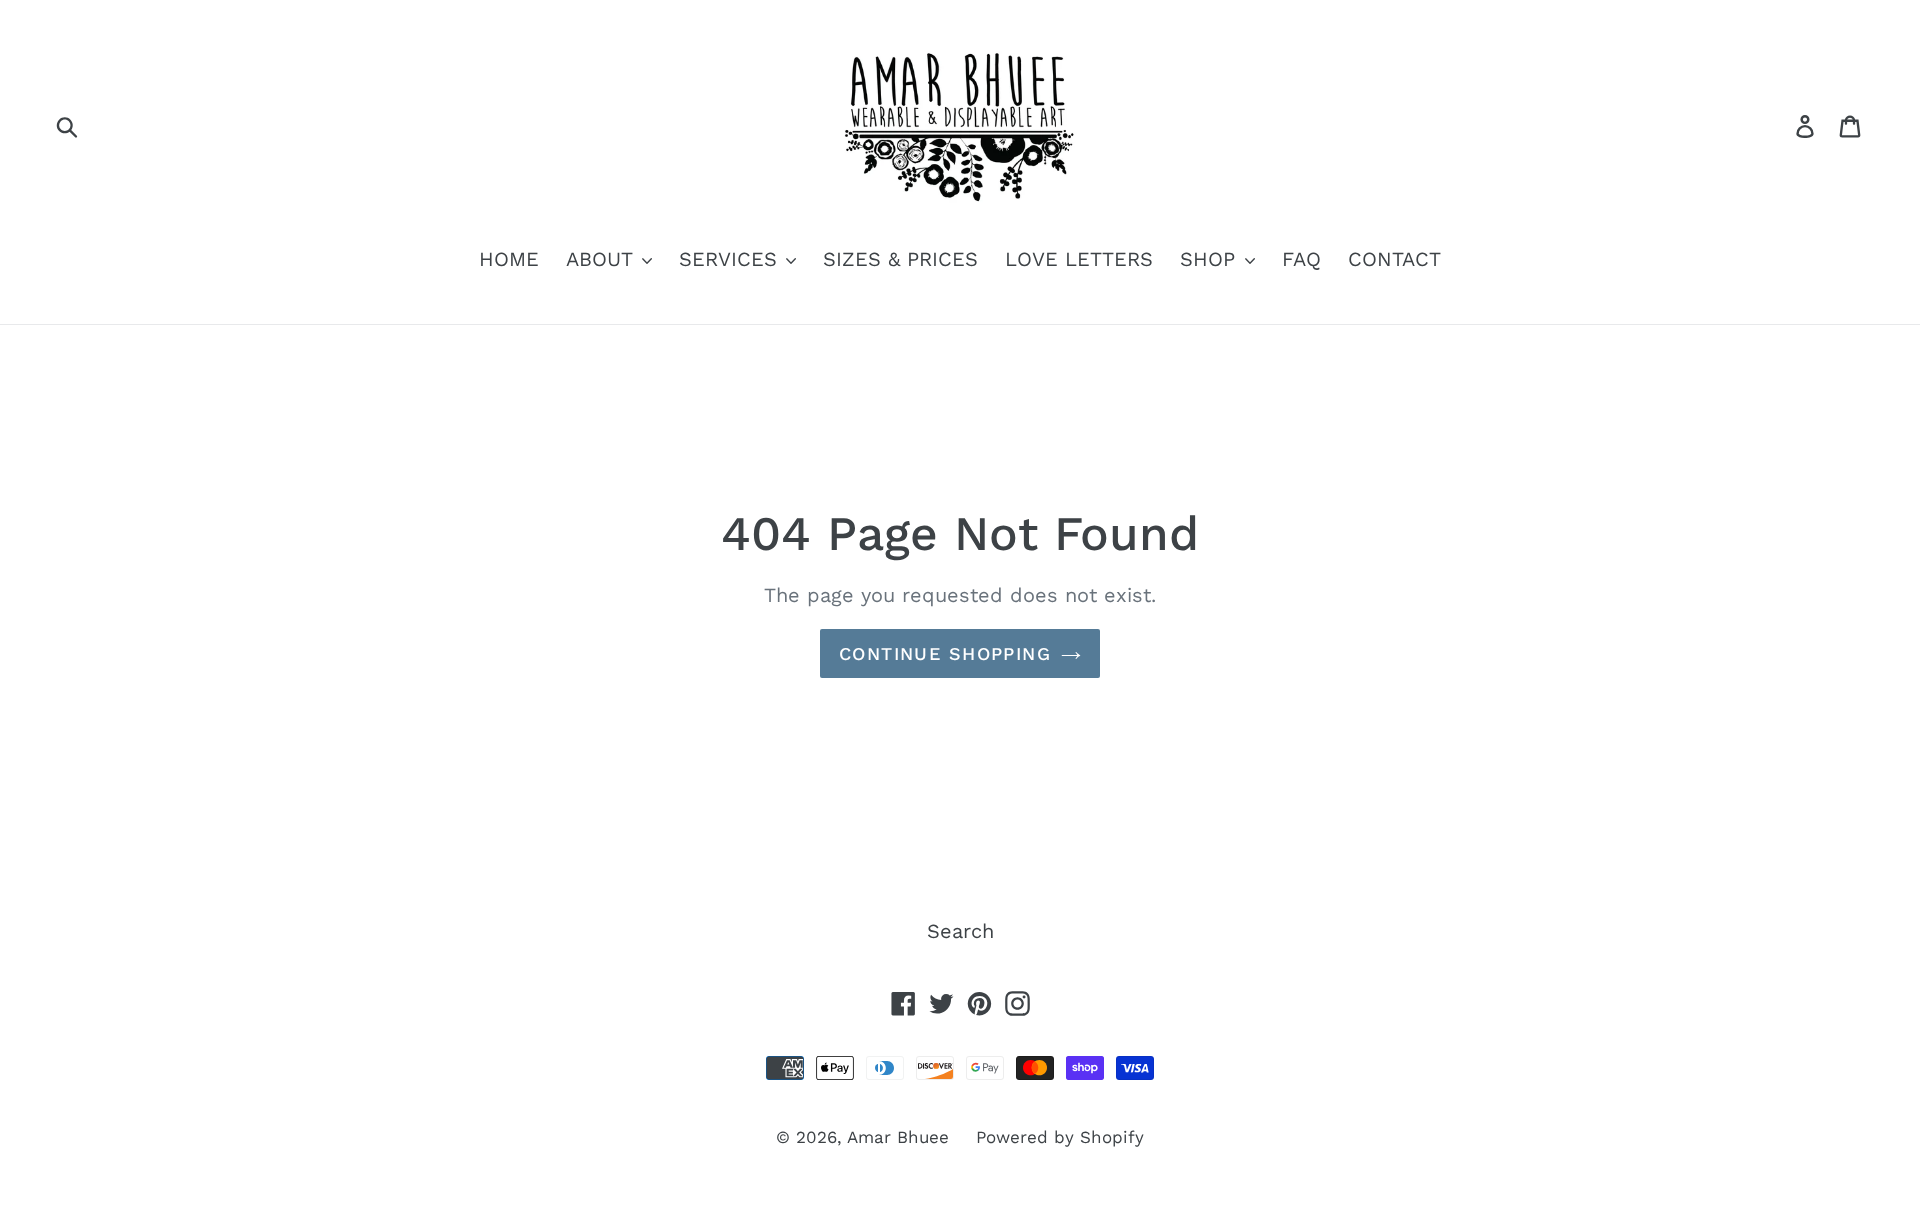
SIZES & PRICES (900, 259)
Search (960, 931)
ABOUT (602, 259)
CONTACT (1394, 259)
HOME (509, 259)
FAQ (1301, 259)
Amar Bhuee (898, 1137)
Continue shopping (945, 653)
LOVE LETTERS (1079, 259)
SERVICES (731, 259)
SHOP (1211, 259)
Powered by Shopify (1060, 1137)
